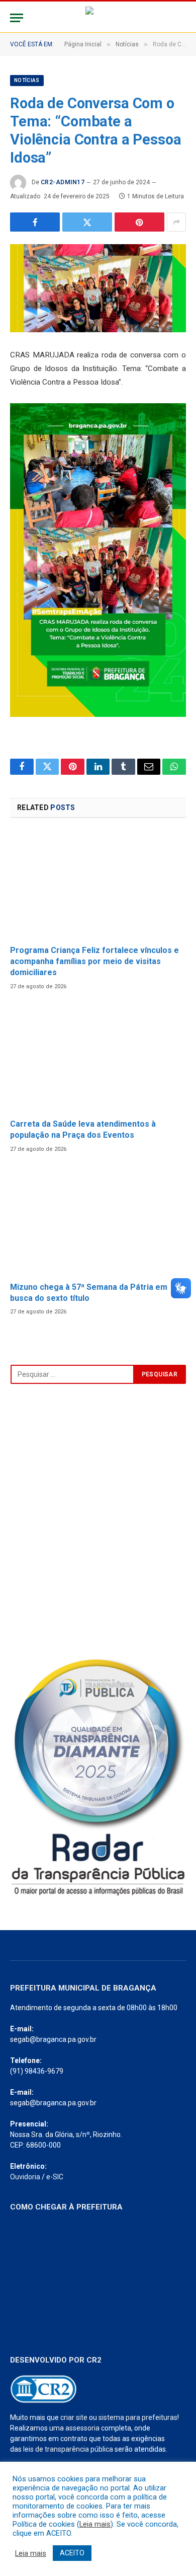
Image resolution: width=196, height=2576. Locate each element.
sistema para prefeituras (138, 2417)
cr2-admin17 (63, 182)
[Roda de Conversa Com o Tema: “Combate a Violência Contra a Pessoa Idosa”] (98, 288)
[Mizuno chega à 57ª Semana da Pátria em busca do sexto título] (98, 1221)
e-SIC (55, 2177)
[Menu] (17, 18)
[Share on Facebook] (35, 222)
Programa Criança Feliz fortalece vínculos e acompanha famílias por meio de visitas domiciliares (94, 961)
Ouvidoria (25, 2177)
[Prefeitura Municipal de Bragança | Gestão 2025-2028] (98, 18)
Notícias (27, 80)
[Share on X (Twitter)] (87, 222)
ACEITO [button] (72, 2553)
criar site (74, 2417)
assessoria (82, 2428)
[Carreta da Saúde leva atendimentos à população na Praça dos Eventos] (98, 1058)
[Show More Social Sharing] (176, 222)
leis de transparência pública (68, 2449)
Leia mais (95, 2524)
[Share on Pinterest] (139, 222)
